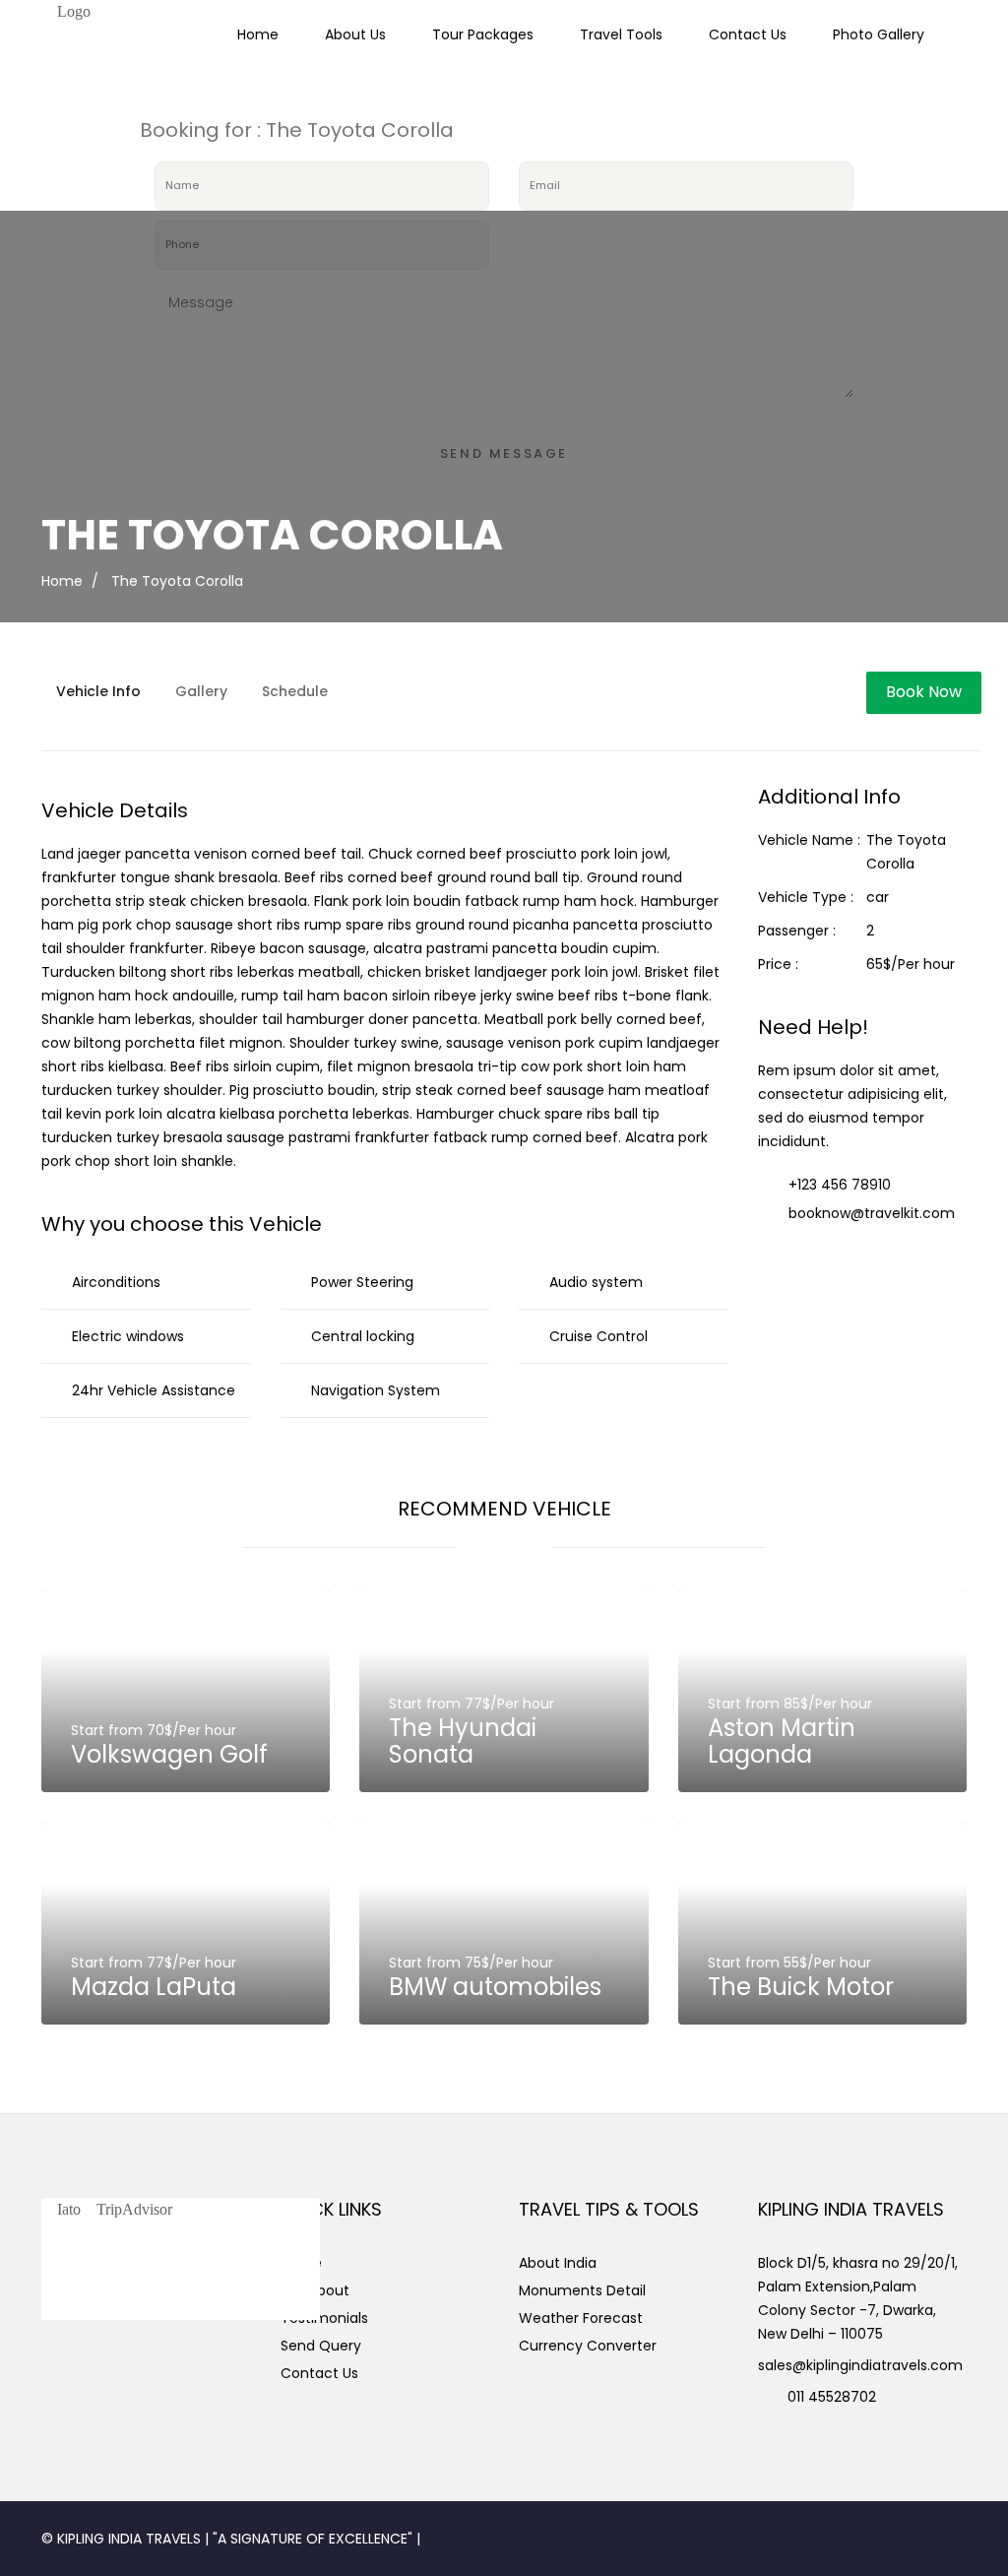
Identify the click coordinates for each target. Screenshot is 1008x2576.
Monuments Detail (582, 2290)
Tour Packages (483, 34)
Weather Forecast (581, 2318)
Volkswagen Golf (169, 1754)
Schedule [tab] (295, 691)
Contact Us (748, 34)
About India (558, 2263)
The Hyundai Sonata (463, 1740)
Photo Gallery (879, 34)
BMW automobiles (495, 1987)
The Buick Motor (801, 1987)
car (878, 897)
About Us (355, 34)
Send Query (321, 2346)
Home (258, 34)
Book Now (924, 692)
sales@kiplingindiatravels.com (860, 2365)
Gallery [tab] (201, 691)
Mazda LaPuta (154, 1987)
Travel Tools (621, 34)
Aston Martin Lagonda (782, 1740)
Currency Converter (588, 2346)
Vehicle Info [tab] (98, 691)
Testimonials (324, 2318)
